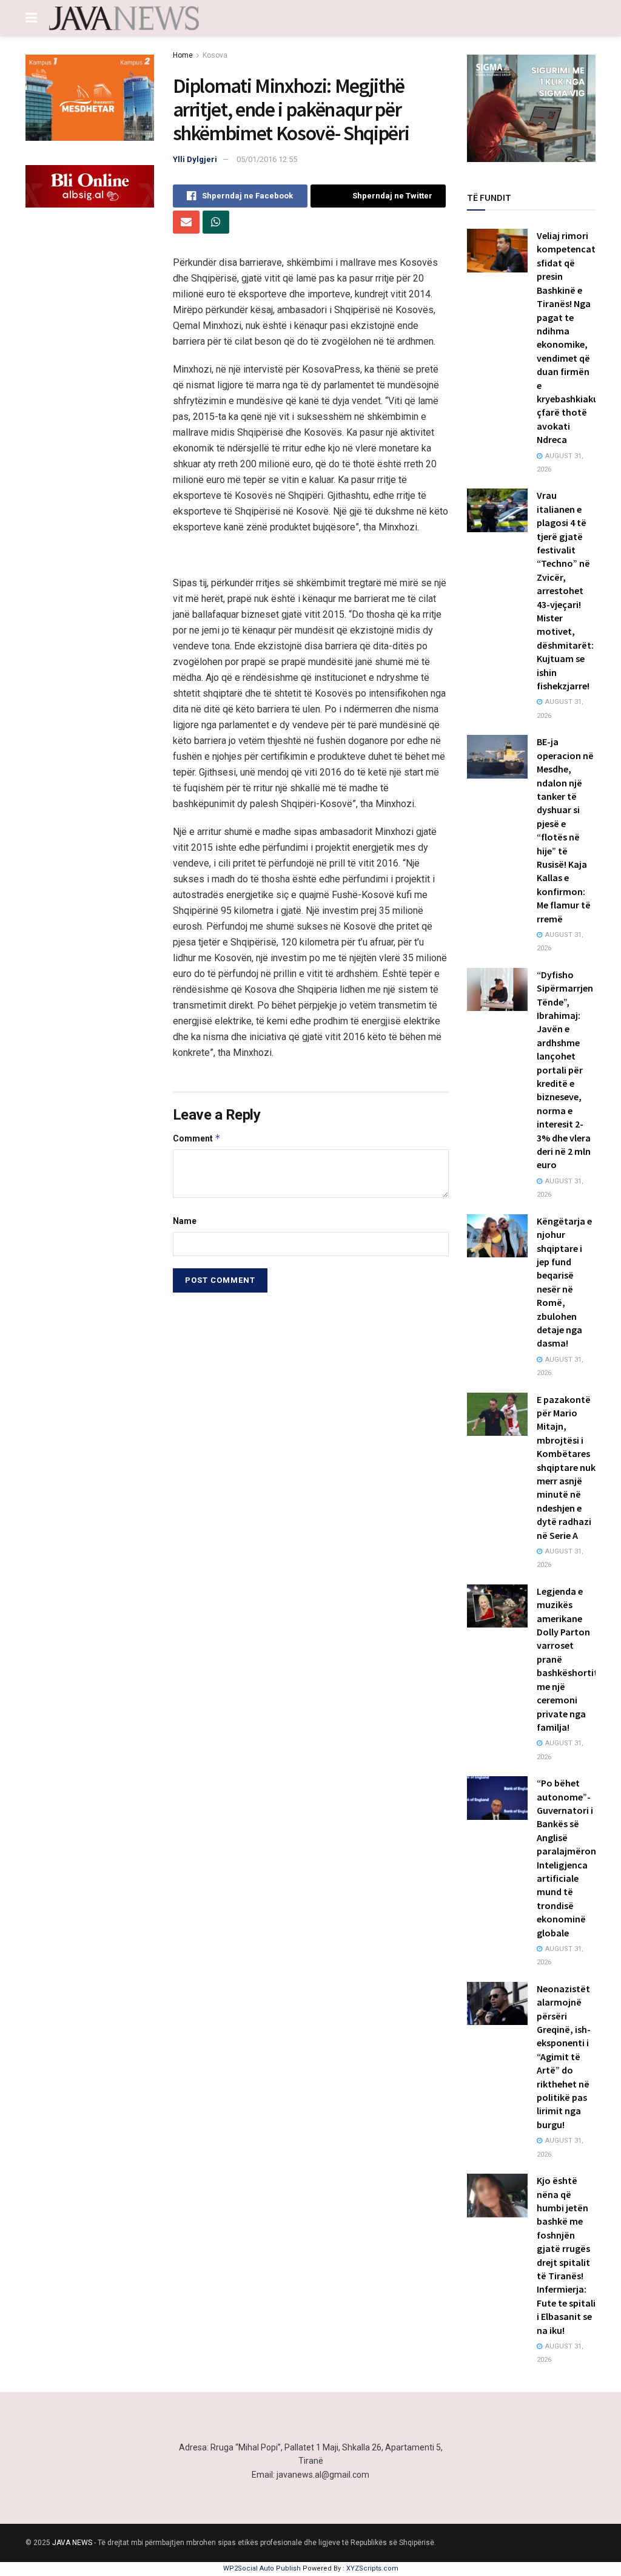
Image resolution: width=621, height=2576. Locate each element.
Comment (197, 1138)
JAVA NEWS (72, 2543)
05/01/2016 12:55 (267, 159)
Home (183, 55)
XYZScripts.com (372, 2568)
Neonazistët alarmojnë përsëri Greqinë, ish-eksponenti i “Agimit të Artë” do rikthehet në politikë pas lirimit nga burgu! (564, 2057)
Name (185, 1221)
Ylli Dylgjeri (195, 159)
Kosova (215, 55)
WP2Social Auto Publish (262, 2568)
